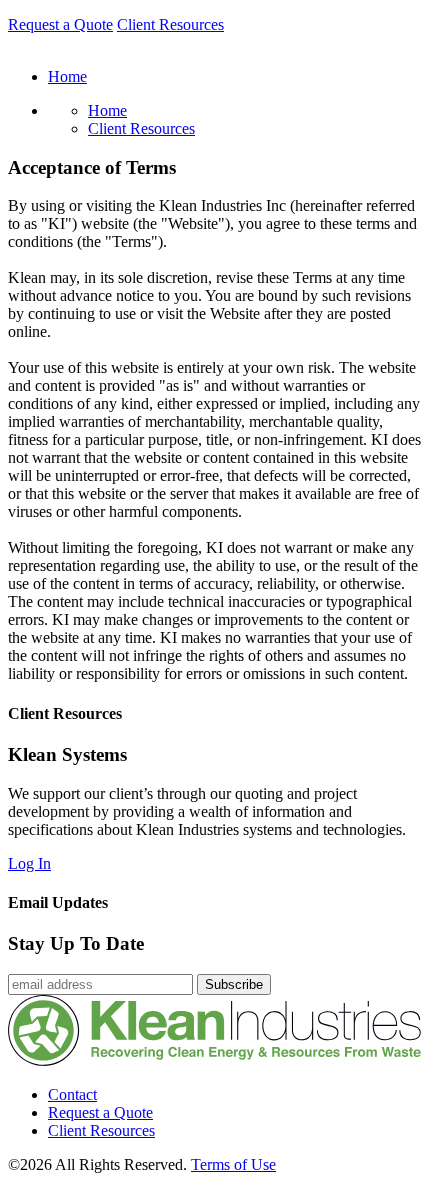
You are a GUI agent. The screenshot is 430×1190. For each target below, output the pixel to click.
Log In (29, 863)
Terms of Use (233, 1164)
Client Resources (170, 24)
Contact (72, 1094)
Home (107, 110)
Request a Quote (60, 24)
